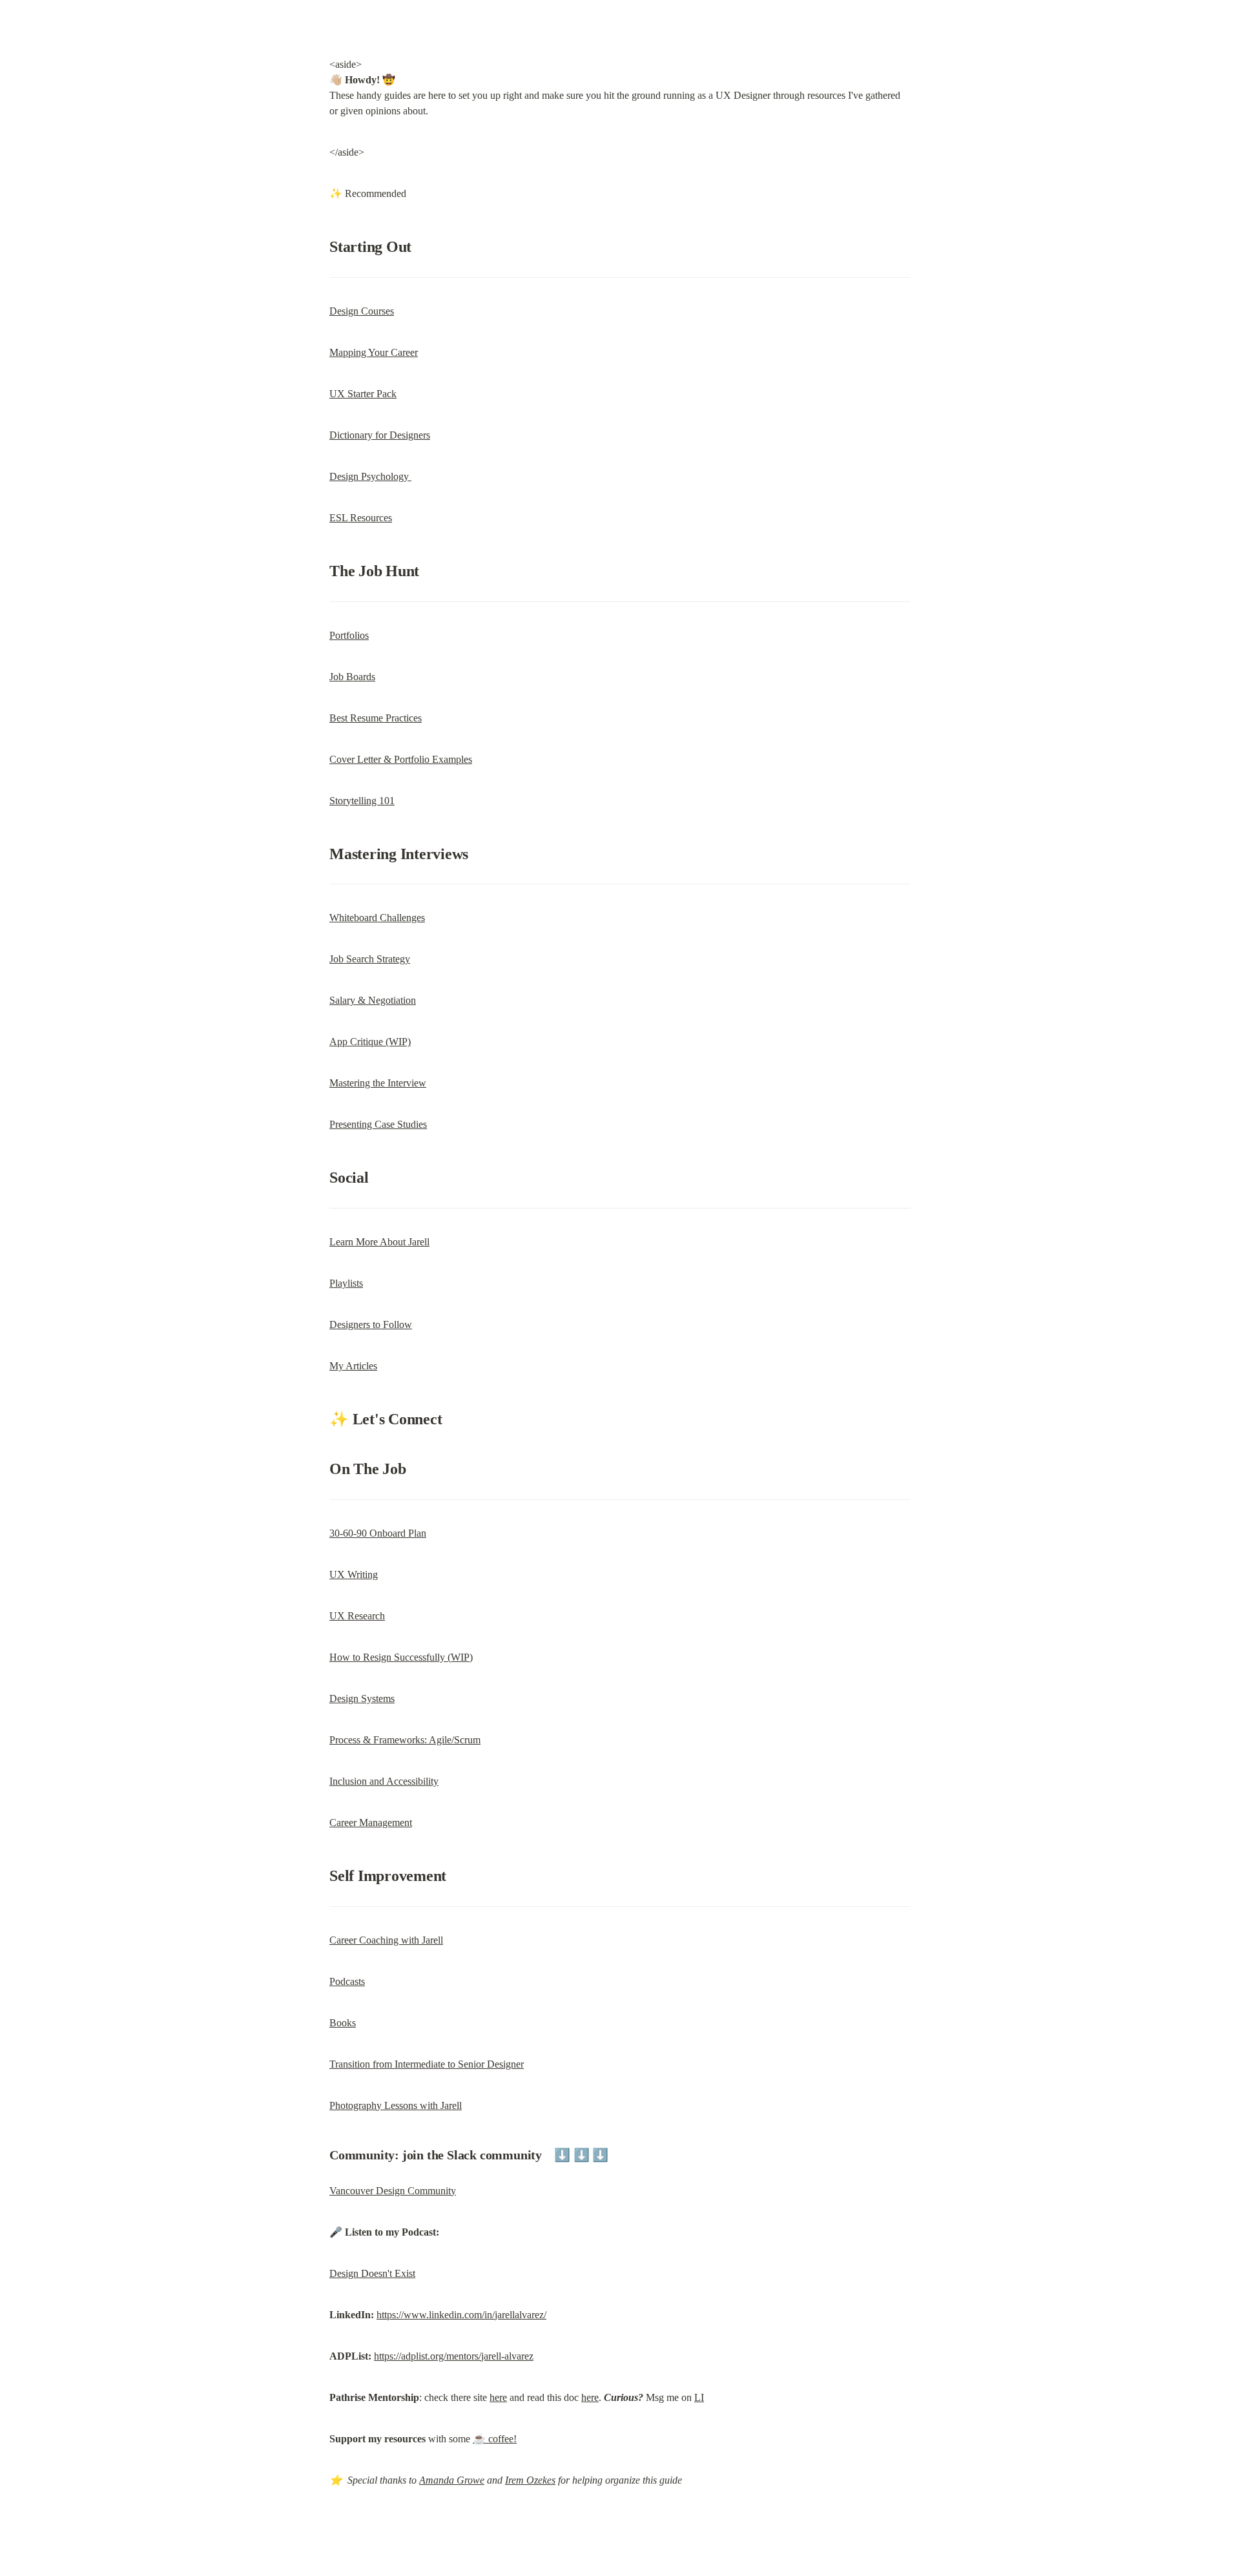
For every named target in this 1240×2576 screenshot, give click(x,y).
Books (343, 2023)
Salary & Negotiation (373, 1000)
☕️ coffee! (495, 2439)
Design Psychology (370, 476)
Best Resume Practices (376, 718)
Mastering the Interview (378, 1083)
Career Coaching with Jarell (386, 1940)
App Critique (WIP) (370, 1042)
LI (699, 2397)
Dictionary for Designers (380, 435)
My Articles (353, 1366)
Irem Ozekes (530, 2480)
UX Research (357, 1616)
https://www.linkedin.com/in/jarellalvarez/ (461, 2315)
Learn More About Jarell (379, 1242)
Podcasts (347, 1981)
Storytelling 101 (362, 801)
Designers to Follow (371, 1324)
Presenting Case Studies (378, 1124)
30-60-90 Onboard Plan (378, 1533)
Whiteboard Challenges (377, 918)
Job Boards (352, 677)
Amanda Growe (452, 2480)
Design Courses (362, 311)
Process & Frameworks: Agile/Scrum (405, 1740)
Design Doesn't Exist (372, 2273)
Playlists (346, 1283)
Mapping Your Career (374, 352)
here (498, 2397)
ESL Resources (361, 518)
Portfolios (349, 635)
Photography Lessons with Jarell (396, 2105)
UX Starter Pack (363, 394)
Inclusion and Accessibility (384, 1781)
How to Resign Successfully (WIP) (401, 1657)
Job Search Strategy (370, 959)
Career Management (371, 1823)
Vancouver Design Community (393, 2191)
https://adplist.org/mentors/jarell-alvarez (454, 2356)
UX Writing (354, 1574)
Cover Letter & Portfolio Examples (401, 759)
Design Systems (362, 1698)
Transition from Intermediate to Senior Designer (427, 2064)
